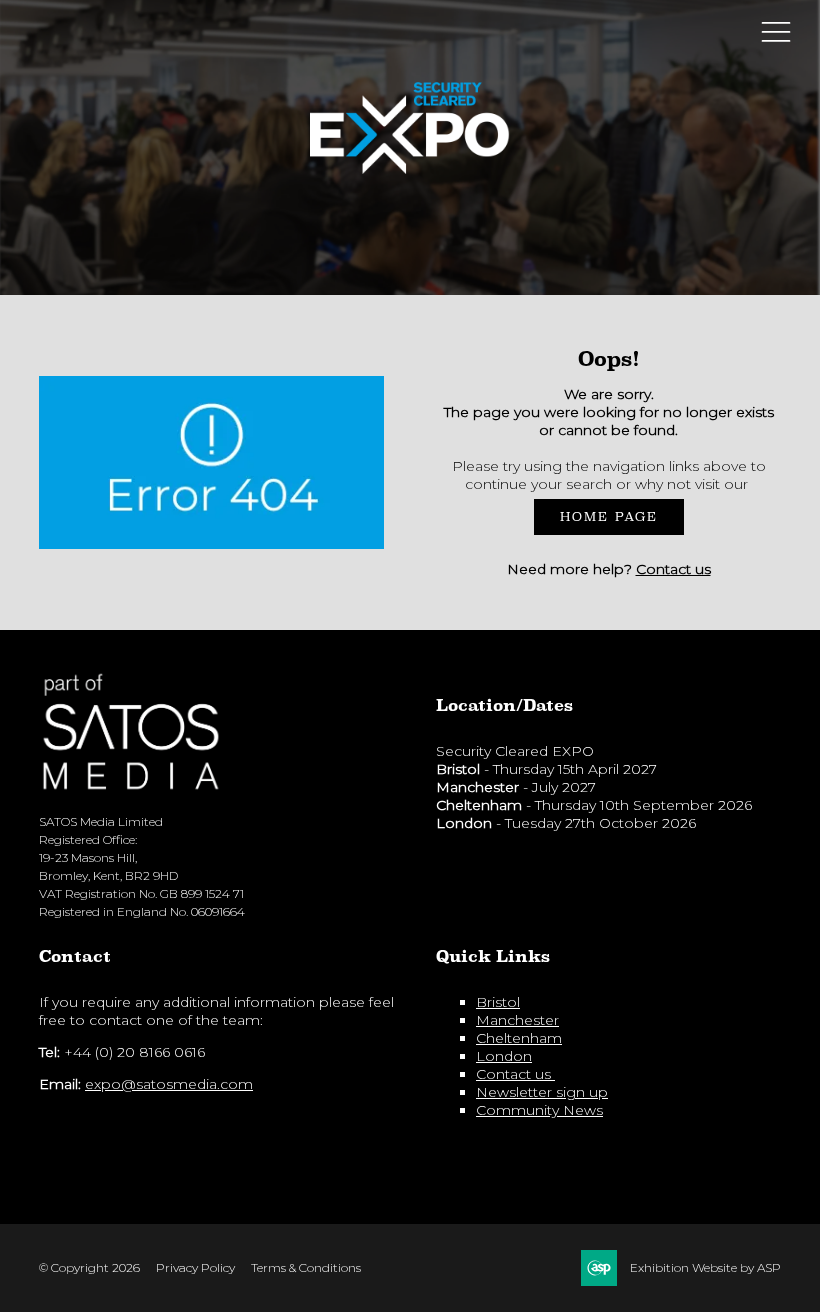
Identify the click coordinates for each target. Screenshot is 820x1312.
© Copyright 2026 (89, 1267)
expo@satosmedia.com (169, 1084)
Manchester (517, 1020)
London (504, 1056)
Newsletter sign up (542, 1092)
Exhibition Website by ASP (705, 1267)
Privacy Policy (195, 1267)
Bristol (498, 1002)
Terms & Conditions (306, 1267)
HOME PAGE (609, 516)
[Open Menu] (776, 31)
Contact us (673, 569)
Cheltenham (519, 1038)
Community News (539, 1110)
